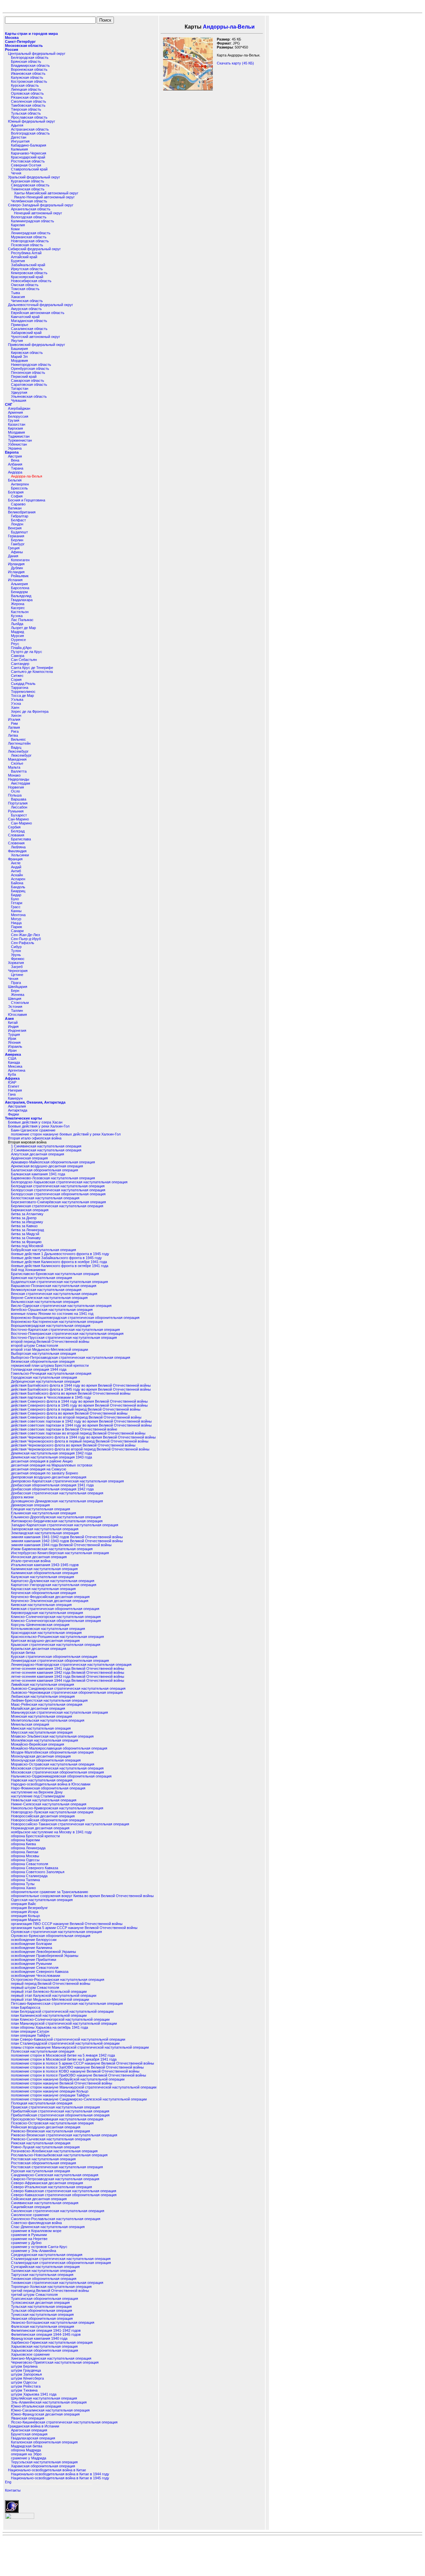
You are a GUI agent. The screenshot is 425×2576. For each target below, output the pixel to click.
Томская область (25, 289)
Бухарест (19, 815)
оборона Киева (23, 1844)
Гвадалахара (22, 600)
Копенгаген (20, 560)
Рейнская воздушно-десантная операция (46, 2127)
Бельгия (15, 480)
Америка (13, 1054)
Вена (15, 460)
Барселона (20, 588)
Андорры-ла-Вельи (229, 27)
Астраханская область (30, 129)
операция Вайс (24, 1904)
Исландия (16, 572)
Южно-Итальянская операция (36, 2406)
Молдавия (16, 432)
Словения (16, 843)
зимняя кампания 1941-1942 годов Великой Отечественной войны (67, 1537)
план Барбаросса (26, 2007)
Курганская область (28, 181)
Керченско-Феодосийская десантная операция (50, 1597)
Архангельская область (31, 209)
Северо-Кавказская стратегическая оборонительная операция (64, 2195)
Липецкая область (26, 89)
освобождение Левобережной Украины (43, 1952)
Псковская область (27, 245)
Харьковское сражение (30, 2354)
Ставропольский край (29, 169)
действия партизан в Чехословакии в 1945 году (51, 1397)
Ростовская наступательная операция (43, 2159)
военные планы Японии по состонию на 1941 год (52, 1314)
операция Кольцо (25, 1916)
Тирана (17, 468)
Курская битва (23, 1653)
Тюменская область (28, 189)
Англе (16, 863)
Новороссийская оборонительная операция (48, 1820)
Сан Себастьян (24, 660)
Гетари (17, 903)
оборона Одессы (25, 1860)
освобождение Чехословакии (36, 1976)
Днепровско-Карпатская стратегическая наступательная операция (67, 1481)
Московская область (24, 46)
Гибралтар (20, 516)
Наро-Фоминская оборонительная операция (48, 1788)
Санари (17, 931)
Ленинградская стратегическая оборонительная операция (60, 1661)
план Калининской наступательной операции (49, 2015)
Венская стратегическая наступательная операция (54, 1294)
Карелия (18, 225)
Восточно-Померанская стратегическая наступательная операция (67, 1334)
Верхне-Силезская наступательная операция (49, 1298)
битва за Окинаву (26, 1238)
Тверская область (26, 109)
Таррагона (20, 688)
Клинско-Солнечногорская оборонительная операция (56, 1621)
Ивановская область (28, 73)
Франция (15, 859)
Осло (15, 791)
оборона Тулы (23, 1884)
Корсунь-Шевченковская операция (40, 1625)
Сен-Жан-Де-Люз (25, 935)
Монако (14, 775)
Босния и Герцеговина (27, 500)
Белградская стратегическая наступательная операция (58, 1186)
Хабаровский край (26, 333)
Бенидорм (19, 592)
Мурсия (17, 636)
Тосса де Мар (22, 696)
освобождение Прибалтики (34, 1960)
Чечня (16, 173)
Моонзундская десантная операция (41, 1756)
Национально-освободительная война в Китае (47, 2470)
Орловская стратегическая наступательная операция (56, 1932)
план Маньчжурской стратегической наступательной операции (64, 2023)
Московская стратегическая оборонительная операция (57, 1772)
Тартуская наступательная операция (42, 2275)
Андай (16, 867)
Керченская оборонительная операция (43, 1593)
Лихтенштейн (19, 743)
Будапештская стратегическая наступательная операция (59, 1282)
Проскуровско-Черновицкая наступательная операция (57, 2119)
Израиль (15, 1046)
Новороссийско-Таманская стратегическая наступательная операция (70, 1824)
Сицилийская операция (31, 2207)
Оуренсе (18, 640)
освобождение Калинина (32, 1948)
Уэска (16, 703)
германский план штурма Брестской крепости (50, 1365)
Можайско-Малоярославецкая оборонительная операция (59, 1748)
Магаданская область (29, 321)
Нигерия (15, 1090)
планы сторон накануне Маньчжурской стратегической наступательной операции (80, 2047)
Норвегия (16, 787)
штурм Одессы (24, 2382)
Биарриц (18, 891)
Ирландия (16, 564)
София (17, 496)
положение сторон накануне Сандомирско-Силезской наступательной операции (79, 2099)
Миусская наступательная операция (42, 1732)
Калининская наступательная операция (44, 1569)
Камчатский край (25, 317)
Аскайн (17, 875)
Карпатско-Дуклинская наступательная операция (53, 1581)
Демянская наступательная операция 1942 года (51, 1453)
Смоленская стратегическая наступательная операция (58, 2211)
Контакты (13, 2490)
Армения (15, 412)
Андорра (15, 472)
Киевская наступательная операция (41, 1605)
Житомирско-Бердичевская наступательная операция (57, 1521)
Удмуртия (19, 392)
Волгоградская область (30, 133)
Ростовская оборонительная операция (43, 2163)
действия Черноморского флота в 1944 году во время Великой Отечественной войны (83, 1437)
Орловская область (27, 93)
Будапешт (19, 532)
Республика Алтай (26, 253)
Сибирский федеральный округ (34, 249)
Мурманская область (29, 237)
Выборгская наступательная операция (43, 1353)
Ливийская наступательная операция (42, 1684)
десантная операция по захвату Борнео (44, 1473)
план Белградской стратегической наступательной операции (62, 2011)
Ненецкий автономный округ (38, 213)
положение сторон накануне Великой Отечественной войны (62, 2083)
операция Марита (26, 1920)
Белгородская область (30, 57)
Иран (12, 1050)
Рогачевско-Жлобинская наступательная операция (54, 2151)
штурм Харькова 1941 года (34, 2394)
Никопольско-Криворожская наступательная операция (57, 1808)
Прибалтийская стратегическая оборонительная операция (60, 2115)
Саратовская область (29, 384)
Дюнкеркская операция (30, 1505)
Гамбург (18, 544)
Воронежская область (29, 69)
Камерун (15, 1098)
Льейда (17, 624)
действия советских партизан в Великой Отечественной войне (64, 1429)
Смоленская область (29, 101)
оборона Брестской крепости (35, 1836)
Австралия (17, 1106)
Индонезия (17, 1030)
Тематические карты (23, 1118)
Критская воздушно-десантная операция (45, 1641)
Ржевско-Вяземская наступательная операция (50, 2131)
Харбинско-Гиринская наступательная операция (52, 2342)
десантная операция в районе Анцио (42, 1461)
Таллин (17, 1011)
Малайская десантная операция (38, 1708)
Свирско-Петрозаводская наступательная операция (55, 2179)
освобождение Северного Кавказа (40, 1972)
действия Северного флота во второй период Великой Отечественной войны (76, 1417)
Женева (18, 995)
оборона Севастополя (30, 1864)
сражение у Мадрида (29, 2458)
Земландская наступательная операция (45, 1533)
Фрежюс (18, 959)
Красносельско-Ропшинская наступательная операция (57, 1637)
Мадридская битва (27, 2446)
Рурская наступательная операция (41, 2171)
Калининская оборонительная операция (44, 1573)
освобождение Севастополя (35, 1968)
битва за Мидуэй (25, 1234)
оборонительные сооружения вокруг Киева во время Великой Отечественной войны (82, 1896)
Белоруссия (18, 416)
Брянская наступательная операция (42, 1278)
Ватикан (15, 508)
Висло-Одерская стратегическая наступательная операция (61, 1306)
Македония (17, 759)
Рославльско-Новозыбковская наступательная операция (59, 2155)
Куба (12, 1074)
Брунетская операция (29, 2434)
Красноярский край (27, 277)
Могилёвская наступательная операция (44, 1740)
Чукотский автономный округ (36, 337)
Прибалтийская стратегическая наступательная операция (60, 2111)
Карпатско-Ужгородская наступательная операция (54, 1585)
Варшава (19, 799)
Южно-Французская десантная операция (45, 2414)
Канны (16, 911)
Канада (14, 1062)
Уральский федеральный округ (34, 177)
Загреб (17, 967)
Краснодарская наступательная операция (46, 1633)
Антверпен (20, 484)
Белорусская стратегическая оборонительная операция (58, 1194)
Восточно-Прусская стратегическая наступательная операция (64, 1338)
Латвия (14, 727)
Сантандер (20, 664)
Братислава (21, 839)
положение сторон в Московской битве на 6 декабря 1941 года (64, 2059)
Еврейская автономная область (38, 313)
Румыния (16, 811)
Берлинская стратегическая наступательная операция (57, 1206)
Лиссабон (19, 807)
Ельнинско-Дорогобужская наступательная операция (56, 1517)
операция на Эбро (26, 2454)
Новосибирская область (31, 281)
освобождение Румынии (31, 1964)
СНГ (9, 404)
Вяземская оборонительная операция (43, 1361)
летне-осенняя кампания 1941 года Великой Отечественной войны (68, 1668)
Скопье (17, 763)
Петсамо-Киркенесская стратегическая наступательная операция (67, 2003)
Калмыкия (19, 149)
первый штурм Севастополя (35, 1987)
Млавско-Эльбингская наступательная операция (52, 1736)
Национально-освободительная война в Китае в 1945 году (60, 2478)
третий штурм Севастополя (34, 2295)
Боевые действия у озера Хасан (35, 1122)
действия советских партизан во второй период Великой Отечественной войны (78, 1433)
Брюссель (19, 488)
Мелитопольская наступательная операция (48, 1720)
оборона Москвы (25, 1856)
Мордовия (19, 361)
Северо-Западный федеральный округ (41, 205)
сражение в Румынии (29, 2235)
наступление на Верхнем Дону (37, 1792)
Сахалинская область (29, 329)
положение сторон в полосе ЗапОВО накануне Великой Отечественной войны (77, 2067)
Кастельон (20, 612)
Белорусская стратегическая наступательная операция (58, 1190)
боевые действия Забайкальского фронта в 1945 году (56, 1258)
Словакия (16, 835)
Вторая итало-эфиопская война (35, 1138)
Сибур (16, 947)
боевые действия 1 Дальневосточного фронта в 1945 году (60, 1254)
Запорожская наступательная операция (45, 1529)
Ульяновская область (29, 396)
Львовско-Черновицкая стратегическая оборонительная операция (67, 1692)
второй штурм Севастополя (35, 1345)
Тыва (15, 293)
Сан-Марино (18, 819)
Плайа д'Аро (21, 648)
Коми (15, 229)
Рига (15, 731)
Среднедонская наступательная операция (47, 2255)
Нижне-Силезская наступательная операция (49, 1804)
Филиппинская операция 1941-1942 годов (46, 2330)
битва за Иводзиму (27, 1222)
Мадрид (17, 632)
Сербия (14, 827)
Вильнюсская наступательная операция (45, 1302)
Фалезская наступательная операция (42, 2326)
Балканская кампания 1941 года (38, 1174)
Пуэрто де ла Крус (27, 652)
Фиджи (13, 1114)
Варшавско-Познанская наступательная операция (54, 1286)
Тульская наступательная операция (41, 2307)
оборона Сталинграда (29, 1876)
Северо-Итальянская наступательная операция (51, 2187)
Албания (15, 464)
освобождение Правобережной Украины (45, 1956)
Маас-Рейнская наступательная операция (47, 1704)
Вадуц (16, 747)
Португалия (18, 803)
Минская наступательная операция (41, 1728)
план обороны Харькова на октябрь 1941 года (49, 2027)
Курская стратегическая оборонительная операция (54, 1657)
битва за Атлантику (27, 1214)
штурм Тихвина (24, 2390)
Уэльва (17, 699)
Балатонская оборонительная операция (44, 1170)
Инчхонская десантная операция (39, 1557)
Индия (13, 1026)
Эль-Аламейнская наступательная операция (49, 2402)
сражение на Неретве (29, 2239)
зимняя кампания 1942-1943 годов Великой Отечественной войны (67, 1541)
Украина (15, 448)
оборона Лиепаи (25, 1852)
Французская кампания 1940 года (39, 2338)
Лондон (17, 524)
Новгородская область (30, 241)
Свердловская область (30, 185)
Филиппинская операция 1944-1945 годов (46, 2334)
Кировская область (27, 353)
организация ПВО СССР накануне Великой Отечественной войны (67, 1924)
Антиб (16, 871)
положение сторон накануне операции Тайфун (50, 2095)
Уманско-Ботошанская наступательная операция (53, 2322)
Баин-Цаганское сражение (33, 1130)
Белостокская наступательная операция (45, 1198)
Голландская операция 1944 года (39, 1369)
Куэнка (17, 616)
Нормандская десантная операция (40, 1828)
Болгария (16, 492)
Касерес (18, 608)
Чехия (13, 979)
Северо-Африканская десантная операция (47, 2183)
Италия (14, 719)
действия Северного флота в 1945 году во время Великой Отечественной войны (79, 1405)
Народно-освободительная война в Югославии (51, 1784)
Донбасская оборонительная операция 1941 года (52, 1485)
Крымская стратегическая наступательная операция (56, 1645)
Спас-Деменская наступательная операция (48, 2227)
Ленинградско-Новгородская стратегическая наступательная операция (71, 1664)
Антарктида (18, 1110)
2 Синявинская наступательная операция (46, 1150)
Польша (15, 795)
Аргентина (17, 1070)
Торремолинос (23, 692)
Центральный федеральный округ (37, 54)
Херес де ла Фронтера (30, 711)
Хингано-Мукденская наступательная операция (51, 2358)
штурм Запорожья (26, 2374)
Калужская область (27, 77)
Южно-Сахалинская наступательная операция (50, 2410)
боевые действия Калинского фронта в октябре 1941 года (60, 1266)
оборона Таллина (25, 1880)
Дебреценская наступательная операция (45, 1381)
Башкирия (19, 349)
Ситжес (17, 676)
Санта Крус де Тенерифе (32, 668)
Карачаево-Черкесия (29, 153)
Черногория (18, 971)
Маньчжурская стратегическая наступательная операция (59, 1712)
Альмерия (19, 584)
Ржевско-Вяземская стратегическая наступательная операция (64, 2135)
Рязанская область (27, 97)
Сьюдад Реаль (23, 684)
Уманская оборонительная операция (42, 2318)
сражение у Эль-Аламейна (34, 2251)
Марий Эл (19, 357)
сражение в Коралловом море (36, 2231)
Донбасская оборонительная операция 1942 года (52, 1489)
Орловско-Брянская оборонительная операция (51, 1936)
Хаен (15, 707)
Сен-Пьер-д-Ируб (26, 939)
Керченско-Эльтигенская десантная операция (50, 1601)
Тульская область (26, 113)
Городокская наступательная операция (44, 1377)
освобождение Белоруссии (34, 1940)
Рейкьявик (20, 576)
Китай (13, 1022)
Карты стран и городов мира (31, 34)
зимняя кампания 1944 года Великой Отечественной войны (61, 1545)
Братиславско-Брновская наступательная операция (55, 1274)
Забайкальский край (28, 265)
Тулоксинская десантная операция (40, 2303)
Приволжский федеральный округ (37, 345)
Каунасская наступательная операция (43, 1589)
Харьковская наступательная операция (44, 2346)
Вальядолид (21, 596)
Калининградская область (33, 221)
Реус (15, 644)
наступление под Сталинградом (38, 1796)
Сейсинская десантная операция (39, 2199)
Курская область (25, 85)
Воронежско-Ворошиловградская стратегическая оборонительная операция (75, 1318)
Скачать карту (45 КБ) (235, 63)
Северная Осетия (26, 165)
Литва (13, 735)
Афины (17, 552)
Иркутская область (27, 269)
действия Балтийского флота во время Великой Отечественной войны (71, 1393)
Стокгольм (20, 1003)
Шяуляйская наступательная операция (44, 2398)
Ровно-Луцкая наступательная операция (45, 2147)
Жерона (18, 604)
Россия (11, 50)
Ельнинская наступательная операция (43, 1513)
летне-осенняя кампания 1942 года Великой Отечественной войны (68, 1672)
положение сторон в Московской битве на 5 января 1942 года (63, 2055)
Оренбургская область (30, 369)
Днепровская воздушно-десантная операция (49, 1477)
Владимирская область (30, 65)
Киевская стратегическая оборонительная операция (55, 1609)
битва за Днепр (24, 1218)
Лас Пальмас (22, 620)
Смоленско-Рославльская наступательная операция (56, 2219)
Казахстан (17, 424)
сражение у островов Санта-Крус (39, 2247)
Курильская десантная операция (39, 1649)
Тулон (16, 951)
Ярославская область (29, 117)
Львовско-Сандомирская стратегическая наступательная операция (68, 1688)
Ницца (16, 923)
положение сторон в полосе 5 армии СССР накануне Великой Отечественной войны (83, 2063)
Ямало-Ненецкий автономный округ (44, 197)
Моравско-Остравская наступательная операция (53, 1764)
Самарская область (28, 380)
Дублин (17, 568)
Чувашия (19, 400)
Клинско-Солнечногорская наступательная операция (56, 1617)
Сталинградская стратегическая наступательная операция (61, 2259)
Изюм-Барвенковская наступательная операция (52, 1549)
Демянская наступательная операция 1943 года (51, 1457)
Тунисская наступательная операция (42, 2314)
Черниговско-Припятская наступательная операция (55, 2362)
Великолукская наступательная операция (46, 1290)
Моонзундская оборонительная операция (46, 1760)
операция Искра (25, 1912)
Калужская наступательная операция (42, 1577)
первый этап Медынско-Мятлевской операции (50, 1999)
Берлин (17, 540)
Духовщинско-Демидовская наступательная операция (57, 1501)
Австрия (15, 456)
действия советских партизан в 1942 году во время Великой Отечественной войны (81, 1421)
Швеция (15, 999)
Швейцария (18, 987)
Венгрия (15, 528)
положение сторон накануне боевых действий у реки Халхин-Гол (66, 1134)
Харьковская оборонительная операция (44, 2350)
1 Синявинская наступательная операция (46, 1146)
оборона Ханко (23, 1888)
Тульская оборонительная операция (42, 2310)
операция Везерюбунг (29, 1908)
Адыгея (17, 125)
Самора (18, 656)
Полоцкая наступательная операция (42, 2103)
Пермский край (24, 376)
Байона (17, 883)
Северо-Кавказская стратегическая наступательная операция (64, 2191)
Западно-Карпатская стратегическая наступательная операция (65, 1525)
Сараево (18, 504)
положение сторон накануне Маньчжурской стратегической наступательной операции (84, 2087)
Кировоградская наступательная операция (47, 1613)
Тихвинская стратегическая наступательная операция (57, 2283)
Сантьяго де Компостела (32, 672)
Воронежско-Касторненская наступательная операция (57, 1322)
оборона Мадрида (26, 2450)
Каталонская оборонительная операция (44, 2442)
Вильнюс (18, 739)
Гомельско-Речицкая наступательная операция (51, 1373)
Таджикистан (19, 436)
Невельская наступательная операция (44, 1800)
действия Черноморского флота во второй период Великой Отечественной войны (80, 1449)
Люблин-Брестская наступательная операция (49, 1700)
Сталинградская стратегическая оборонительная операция (61, 2263)
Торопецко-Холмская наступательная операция (51, 2287)
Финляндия (17, 851)
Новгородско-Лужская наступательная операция (52, 1812)
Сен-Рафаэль (23, 943)
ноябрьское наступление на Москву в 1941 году (51, 1832)
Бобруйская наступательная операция (43, 1250)
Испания (15, 580)
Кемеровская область (29, 273)
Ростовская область (28, 161)
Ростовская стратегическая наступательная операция (57, 2167)
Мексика (15, 1066)
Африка (12, 1078)
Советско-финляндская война (36, 2223)
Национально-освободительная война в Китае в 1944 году (60, 2474)
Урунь (16, 955)
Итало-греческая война (31, 1561)
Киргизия (15, 428)
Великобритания (22, 512)
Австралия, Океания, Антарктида (35, 1102)
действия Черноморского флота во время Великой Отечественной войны (73, 1445)
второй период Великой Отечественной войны (50, 1342)
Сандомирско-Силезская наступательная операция (55, 2175)
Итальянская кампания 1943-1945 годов (45, 1565)
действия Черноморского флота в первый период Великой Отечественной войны (80, 1441)
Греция (14, 548)
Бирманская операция (30, 1210)
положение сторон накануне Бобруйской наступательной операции (68, 2079)
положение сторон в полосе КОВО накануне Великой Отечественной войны (75, 2071)
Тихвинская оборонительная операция (44, 2279)
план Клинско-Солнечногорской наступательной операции (60, 2019)
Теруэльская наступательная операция (44, 2462)
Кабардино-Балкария (29, 145)
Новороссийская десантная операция (43, 1816)
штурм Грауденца (26, 2370)
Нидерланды (19, 779)
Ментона (18, 915)
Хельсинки (20, 855)
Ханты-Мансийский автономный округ (46, 193)
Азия (9, 1019)
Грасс (16, 907)
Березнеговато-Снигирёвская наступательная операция (58, 1202)
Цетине (17, 975)
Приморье (20, 325)
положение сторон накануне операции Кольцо (50, 2091)
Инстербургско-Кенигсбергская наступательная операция (60, 1553)
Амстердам (21, 783)
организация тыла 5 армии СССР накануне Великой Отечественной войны (74, 1928)
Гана (12, 1094)
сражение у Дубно (26, 2243)
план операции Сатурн (30, 2031)
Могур (16, 919)
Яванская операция (28, 2418)
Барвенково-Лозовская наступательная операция (53, 1178)
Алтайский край (24, 257)
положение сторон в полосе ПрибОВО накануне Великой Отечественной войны (79, 2075)
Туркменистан (20, 440)
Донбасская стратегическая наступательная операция (57, 1493)
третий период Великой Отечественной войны (50, 2291)
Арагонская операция (29, 2430)
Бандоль (18, 887)
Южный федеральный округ (32, 121)
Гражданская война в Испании (34, 2426)
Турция (14, 1034)
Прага (16, 983)
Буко (15, 899)
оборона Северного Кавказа (35, 1868)
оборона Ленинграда (28, 1848)
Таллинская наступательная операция (43, 2271)
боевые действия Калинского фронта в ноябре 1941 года (59, 1262)
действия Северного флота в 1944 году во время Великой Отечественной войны (79, 1401)
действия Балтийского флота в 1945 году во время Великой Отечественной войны (81, 1389)
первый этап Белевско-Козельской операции (49, 1991)
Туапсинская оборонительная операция (44, 2299)
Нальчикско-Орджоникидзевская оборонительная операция (61, 1776)
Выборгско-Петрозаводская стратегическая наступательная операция (71, 1357)
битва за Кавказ (24, 1226)
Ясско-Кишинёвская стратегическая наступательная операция (64, 2422)
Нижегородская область (31, 365)
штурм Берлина (24, 2366)
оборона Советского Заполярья (38, 1872)
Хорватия (16, 963)
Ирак (12, 1038)
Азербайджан (19, 408)
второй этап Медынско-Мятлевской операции (49, 1349)
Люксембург (18, 751)
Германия (16, 536)
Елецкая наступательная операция (41, 1509)
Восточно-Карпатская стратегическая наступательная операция (65, 1330)
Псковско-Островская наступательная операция (52, 2123)
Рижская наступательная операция (41, 2143)
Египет (14, 1086)
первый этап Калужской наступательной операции (54, 1995)
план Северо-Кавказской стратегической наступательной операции (68, 2039)
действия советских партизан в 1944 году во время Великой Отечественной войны (81, 1425)
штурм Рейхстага (26, 2386)
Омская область (25, 285)
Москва (12, 38)
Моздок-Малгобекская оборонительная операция (52, 1752)
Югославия (17, 1015)
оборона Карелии (25, 1840)
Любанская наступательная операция (43, 1696)
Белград (18, 831)
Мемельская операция (30, 1724)
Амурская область (26, 309)
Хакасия (18, 297)
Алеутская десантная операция (38, 1154)
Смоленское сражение (30, 2215)
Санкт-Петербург (20, 42)
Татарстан (20, 388)
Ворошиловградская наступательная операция (51, 1326)
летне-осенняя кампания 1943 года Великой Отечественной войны (68, 1676)
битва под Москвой (27, 1246)
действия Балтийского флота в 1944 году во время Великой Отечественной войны (81, 1385)
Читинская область (27, 301)
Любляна (18, 847)
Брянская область (26, 61)
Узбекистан (17, 444)
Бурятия (18, 261)
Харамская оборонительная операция (43, 2466)
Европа (12, 452)
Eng (8, 2482)
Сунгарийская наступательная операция (45, 2267)
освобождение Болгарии (31, 1944)
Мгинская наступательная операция (42, 1716)
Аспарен (18, 879)
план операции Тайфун (30, 2035)
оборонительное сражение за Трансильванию (49, 1892)
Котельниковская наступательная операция (48, 1629)
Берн (15, 991)
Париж (16, 927)
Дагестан (19, 137)
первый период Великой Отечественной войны (51, 1984)
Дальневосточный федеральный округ (41, 305)
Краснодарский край (28, 157)
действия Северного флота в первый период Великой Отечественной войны (76, 1409)
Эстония (15, 1007)
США (12, 1058)
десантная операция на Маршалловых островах (52, 1465)
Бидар (16, 895)
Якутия (17, 341)
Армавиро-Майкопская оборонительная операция (53, 1162)
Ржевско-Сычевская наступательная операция (51, 2139)
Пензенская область (28, 373)
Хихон (16, 715)
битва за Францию (26, 1242)
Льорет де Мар (23, 628)
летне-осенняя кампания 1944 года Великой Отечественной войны (68, 1680)
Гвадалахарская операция (33, 2438)
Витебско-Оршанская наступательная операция (52, 1310)
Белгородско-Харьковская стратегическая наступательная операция (69, 1182)
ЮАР (12, 1082)
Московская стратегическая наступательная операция (57, 1768)
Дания (13, 556)
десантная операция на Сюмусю (39, 1469)
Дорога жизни (22, 1497)
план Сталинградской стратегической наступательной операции (65, 2043)
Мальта (14, 767)
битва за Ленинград (27, 1230)
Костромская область (29, 81)
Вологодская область (29, 217)
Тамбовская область (28, 105)
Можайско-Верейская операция (38, 1744)
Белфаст (18, 520)
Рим (14, 723)
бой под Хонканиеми (28, 1270)
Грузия (14, 420)
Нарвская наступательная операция (42, 1780)
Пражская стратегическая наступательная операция (55, 2107)
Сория (16, 680)
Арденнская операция (29, 1158)
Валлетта (19, 771)
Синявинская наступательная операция (45, 2203)
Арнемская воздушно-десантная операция (47, 1166)
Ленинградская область (31, 233)
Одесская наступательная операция (42, 1900)
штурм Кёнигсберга (27, 2378)
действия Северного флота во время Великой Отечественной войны (69, 1413)
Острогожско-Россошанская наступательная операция (58, 1980)
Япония (14, 1042)
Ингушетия (20, 141)
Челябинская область (29, 201)
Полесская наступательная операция (43, 2051)
